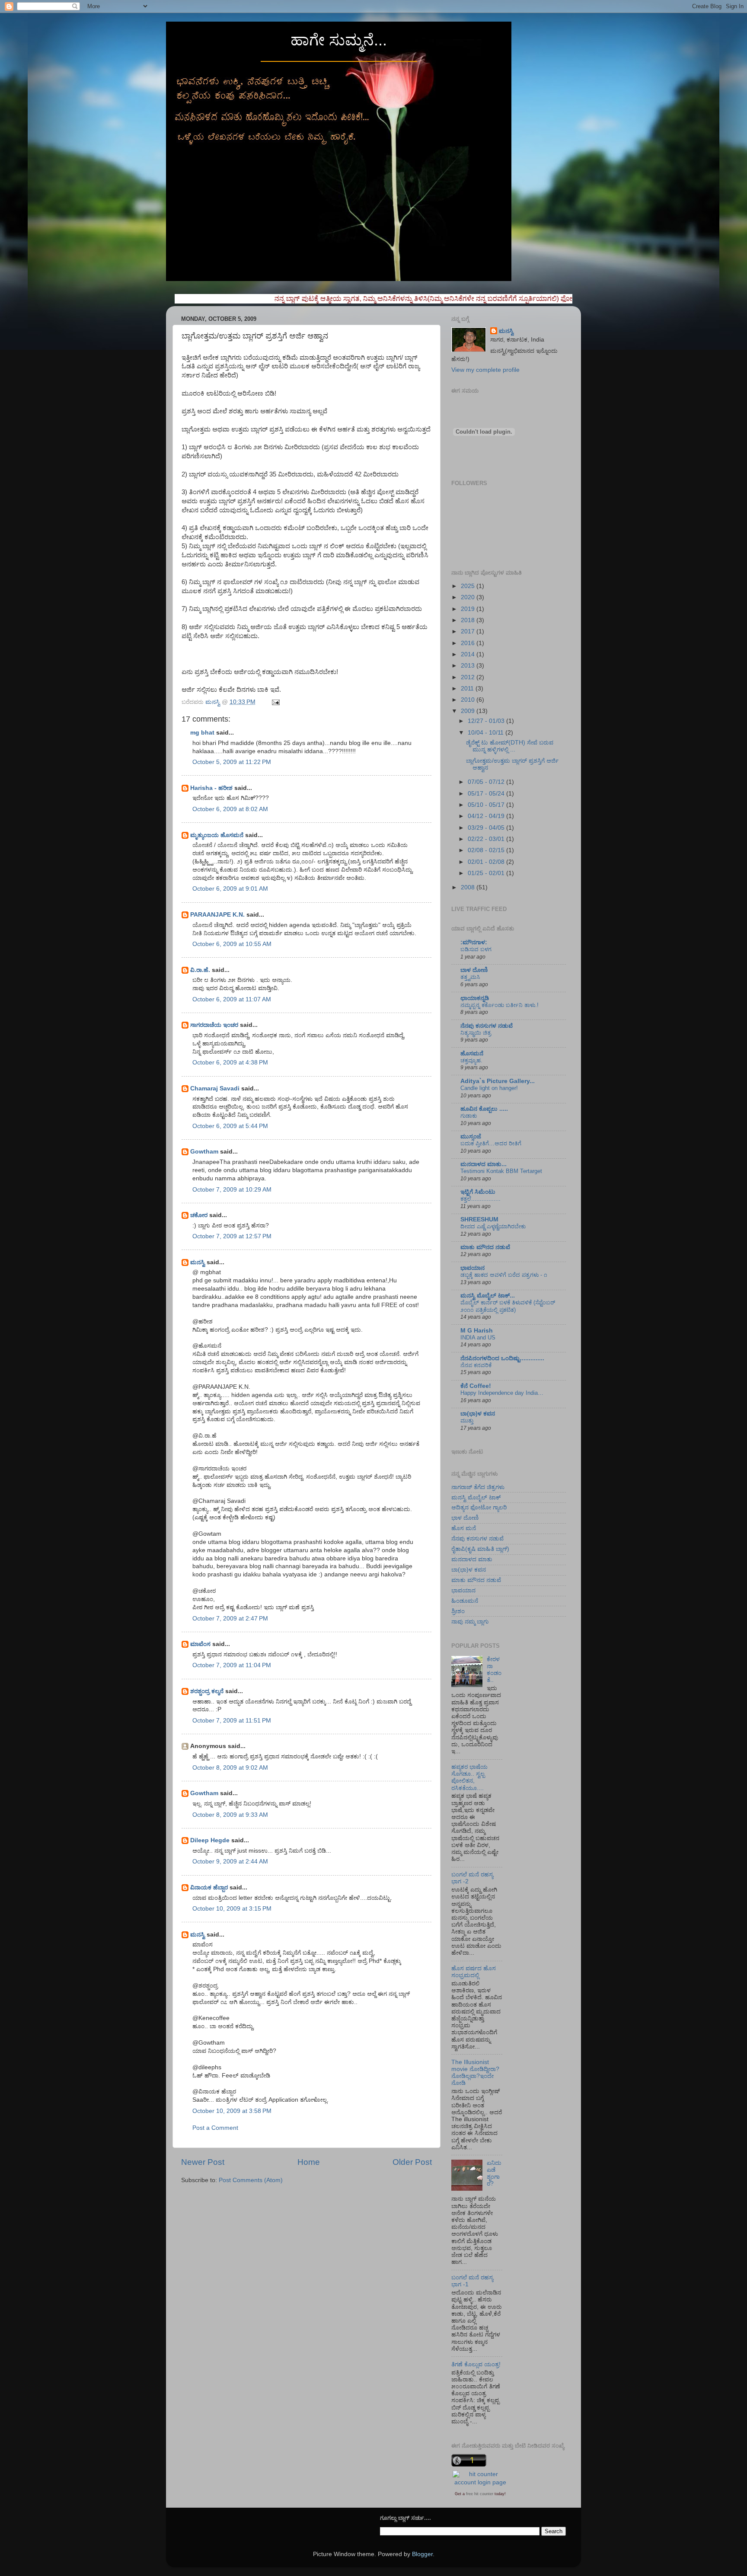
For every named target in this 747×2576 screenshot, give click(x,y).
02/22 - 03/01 (487, 839)
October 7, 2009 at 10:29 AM (232, 1190)
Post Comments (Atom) (251, 2180)
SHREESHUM (479, 1219)
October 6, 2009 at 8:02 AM (230, 809)
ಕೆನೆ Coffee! (476, 1386)
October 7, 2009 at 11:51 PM (232, 1721)
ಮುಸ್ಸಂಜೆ (471, 1136)
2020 (469, 597)
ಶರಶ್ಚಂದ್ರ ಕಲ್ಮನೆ (207, 1691)
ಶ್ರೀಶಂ (458, 1611)
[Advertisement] (282, 2210)
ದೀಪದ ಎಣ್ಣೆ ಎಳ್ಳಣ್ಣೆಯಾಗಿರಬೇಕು (493, 1226)
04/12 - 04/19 (487, 816)
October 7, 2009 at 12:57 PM (232, 1236)
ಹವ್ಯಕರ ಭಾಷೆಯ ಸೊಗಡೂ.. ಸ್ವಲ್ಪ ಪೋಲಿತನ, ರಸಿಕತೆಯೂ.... (469, 1777)
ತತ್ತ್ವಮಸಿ (470, 977)
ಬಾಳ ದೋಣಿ (474, 970)
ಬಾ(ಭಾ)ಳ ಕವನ (478, 1414)
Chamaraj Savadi (215, 1088)
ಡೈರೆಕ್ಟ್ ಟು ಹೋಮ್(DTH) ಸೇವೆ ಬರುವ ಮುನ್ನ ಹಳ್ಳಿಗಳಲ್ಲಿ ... (510, 746)
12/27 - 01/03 (487, 721)
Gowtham (204, 1152)
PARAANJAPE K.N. (217, 915)
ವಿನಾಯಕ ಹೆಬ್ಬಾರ (209, 1887)
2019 (469, 609)
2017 (469, 631)
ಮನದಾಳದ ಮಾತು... (484, 1164)
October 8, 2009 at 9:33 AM (230, 1815)
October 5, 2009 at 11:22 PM (232, 762)
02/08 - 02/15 (487, 850)
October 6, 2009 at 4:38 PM (230, 1063)
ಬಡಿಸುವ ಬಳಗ (476, 949)
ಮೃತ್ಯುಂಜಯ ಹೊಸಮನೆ (217, 835)
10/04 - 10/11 (487, 733)
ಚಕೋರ (199, 1215)
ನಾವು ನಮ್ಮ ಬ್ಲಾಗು (470, 1622)
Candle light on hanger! (489, 1088)
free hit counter (480, 2494)
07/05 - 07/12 (487, 782)
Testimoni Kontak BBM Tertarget (501, 1171)
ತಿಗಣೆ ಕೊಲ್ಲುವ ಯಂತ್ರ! (476, 2364)
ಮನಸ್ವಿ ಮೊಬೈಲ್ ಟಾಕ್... (488, 1296)
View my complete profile (485, 370)
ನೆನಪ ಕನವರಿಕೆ (476, 1365)
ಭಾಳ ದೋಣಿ (465, 1518)
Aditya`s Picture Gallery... (498, 1081)
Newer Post (203, 2162)
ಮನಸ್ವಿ (198, 1262)
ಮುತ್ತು (467, 1421)
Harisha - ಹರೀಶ (211, 788)
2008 (469, 887)
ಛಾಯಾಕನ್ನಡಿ (475, 998)
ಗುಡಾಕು (469, 1116)
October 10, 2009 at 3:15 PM (232, 1909)
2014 (469, 654)
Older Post (412, 2162)
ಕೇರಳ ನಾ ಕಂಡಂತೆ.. (494, 1670)
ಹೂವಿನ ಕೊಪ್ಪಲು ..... (484, 1109)
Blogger (422, 2554)
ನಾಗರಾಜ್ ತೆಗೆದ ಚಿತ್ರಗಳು (478, 1487)
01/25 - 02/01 (487, 873)
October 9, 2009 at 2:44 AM (230, 1862)
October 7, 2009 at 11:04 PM (232, 1665)
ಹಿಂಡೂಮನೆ (465, 1601)
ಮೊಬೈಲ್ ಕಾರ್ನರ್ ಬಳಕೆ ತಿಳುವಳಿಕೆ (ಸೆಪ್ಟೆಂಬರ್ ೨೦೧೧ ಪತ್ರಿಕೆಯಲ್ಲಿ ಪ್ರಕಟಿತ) (508, 1306)
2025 (469, 586)
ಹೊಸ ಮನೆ (464, 1528)
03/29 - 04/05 (487, 828)
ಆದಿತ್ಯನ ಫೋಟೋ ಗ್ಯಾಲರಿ (479, 1507)
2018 (469, 620)
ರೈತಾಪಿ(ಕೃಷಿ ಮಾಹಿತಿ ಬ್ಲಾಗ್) (480, 1549)
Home (309, 2162)
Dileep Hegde (210, 1840)
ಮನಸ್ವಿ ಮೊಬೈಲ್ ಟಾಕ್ (476, 1497)
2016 (469, 643)
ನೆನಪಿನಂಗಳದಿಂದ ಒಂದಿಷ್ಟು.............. (502, 1358)
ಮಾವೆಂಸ (200, 1644)
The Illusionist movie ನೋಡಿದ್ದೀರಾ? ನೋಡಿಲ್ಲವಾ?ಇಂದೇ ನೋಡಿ (475, 2073)
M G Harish (477, 1331)
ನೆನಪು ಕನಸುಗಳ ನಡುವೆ (487, 1026)
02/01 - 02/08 (487, 862)
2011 (468, 689)
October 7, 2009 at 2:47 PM (230, 1619)
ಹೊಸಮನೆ (472, 1053)
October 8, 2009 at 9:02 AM (230, 1768)
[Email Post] (275, 702)
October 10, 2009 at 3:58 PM (232, 2111)
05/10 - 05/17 (487, 805)
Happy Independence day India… (502, 1393)
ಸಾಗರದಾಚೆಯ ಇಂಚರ (214, 1025)
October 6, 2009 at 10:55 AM (232, 944)
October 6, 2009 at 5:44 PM (230, 1126)
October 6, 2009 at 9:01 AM (230, 889)
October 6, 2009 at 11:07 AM (232, 999)
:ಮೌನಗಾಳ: (474, 942)
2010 (469, 700)
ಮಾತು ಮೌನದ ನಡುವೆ (485, 1247)
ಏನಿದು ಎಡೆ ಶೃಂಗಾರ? (494, 2173)
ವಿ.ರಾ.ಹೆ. (200, 970)
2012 (469, 677)
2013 (469, 666)
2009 (469, 711)
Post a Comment (215, 2128)
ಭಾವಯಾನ (472, 1268)
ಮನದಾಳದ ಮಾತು (472, 1559)
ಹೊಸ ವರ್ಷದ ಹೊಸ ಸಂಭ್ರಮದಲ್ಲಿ (474, 1972)
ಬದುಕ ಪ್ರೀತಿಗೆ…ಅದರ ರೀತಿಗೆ (491, 1143)
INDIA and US (478, 1338)
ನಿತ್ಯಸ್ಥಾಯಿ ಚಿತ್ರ (476, 1033)
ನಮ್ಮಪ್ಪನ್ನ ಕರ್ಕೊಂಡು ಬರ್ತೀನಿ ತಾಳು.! (500, 1005)
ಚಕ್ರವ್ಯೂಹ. (471, 1060)
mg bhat (202, 733)
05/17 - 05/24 (487, 794)
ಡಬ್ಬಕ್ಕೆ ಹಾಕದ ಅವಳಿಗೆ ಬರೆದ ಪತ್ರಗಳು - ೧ (504, 1275)
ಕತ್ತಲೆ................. (480, 1199)
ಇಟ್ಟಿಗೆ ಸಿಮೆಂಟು (478, 1192)
